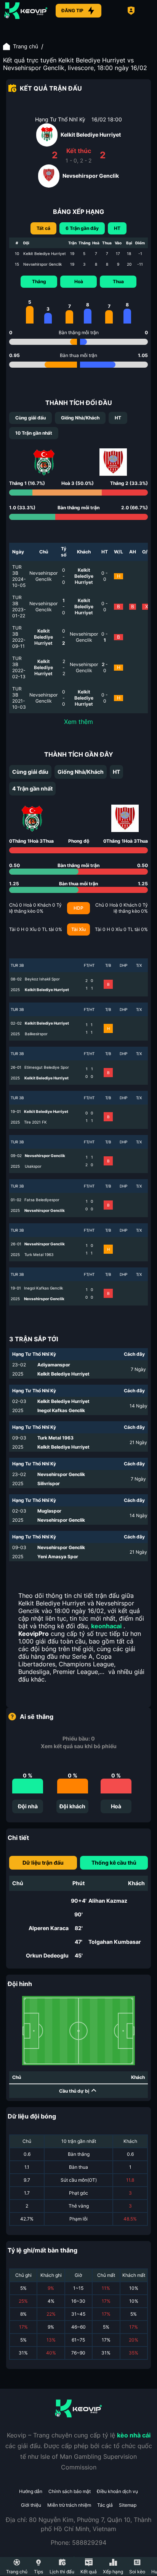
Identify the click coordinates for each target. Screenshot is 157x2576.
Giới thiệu (31, 2505)
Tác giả (105, 2505)
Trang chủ (26, 46)
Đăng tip (72, 10)
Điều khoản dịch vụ (117, 2491)
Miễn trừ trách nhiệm (69, 2505)
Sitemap (128, 2505)
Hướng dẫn (31, 2491)
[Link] (26, 11)
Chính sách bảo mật (70, 2491)
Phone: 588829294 (78, 2543)
